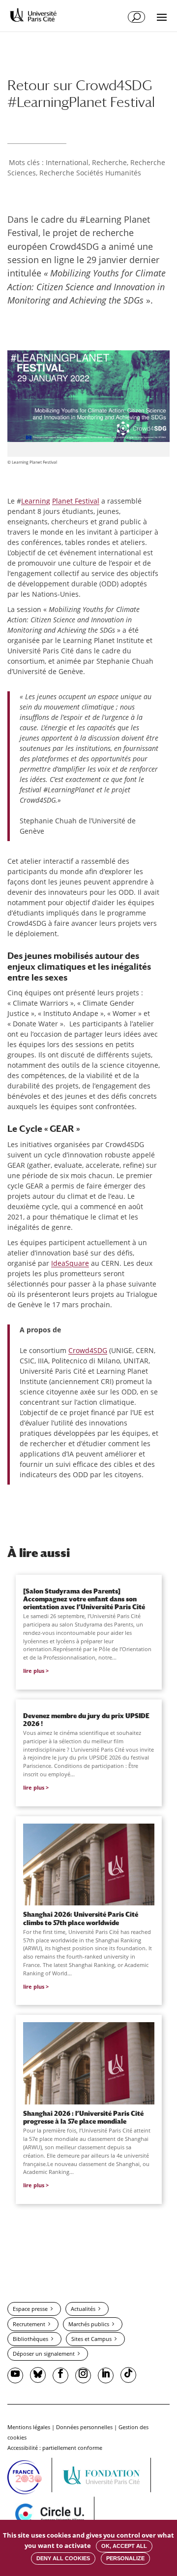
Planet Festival (76, 501)
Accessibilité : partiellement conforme (55, 2448)
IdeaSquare (70, 1263)
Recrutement (29, 2324)
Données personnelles (84, 2427)
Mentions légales (29, 2427)
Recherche (109, 162)
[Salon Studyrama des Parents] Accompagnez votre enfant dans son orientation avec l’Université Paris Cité (84, 1599)
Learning (36, 501)
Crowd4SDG (88, 1350)
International (67, 162)
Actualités (83, 2309)
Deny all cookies (63, 2558)
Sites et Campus (91, 2339)
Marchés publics (89, 2324)
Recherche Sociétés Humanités (90, 173)
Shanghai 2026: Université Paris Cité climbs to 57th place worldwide (81, 1918)
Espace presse (30, 2309)
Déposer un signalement (44, 2354)
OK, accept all (124, 2546)
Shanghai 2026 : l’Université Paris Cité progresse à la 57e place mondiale (83, 2117)
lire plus (34, 1671)
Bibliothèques (30, 2339)
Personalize (125, 2558)
